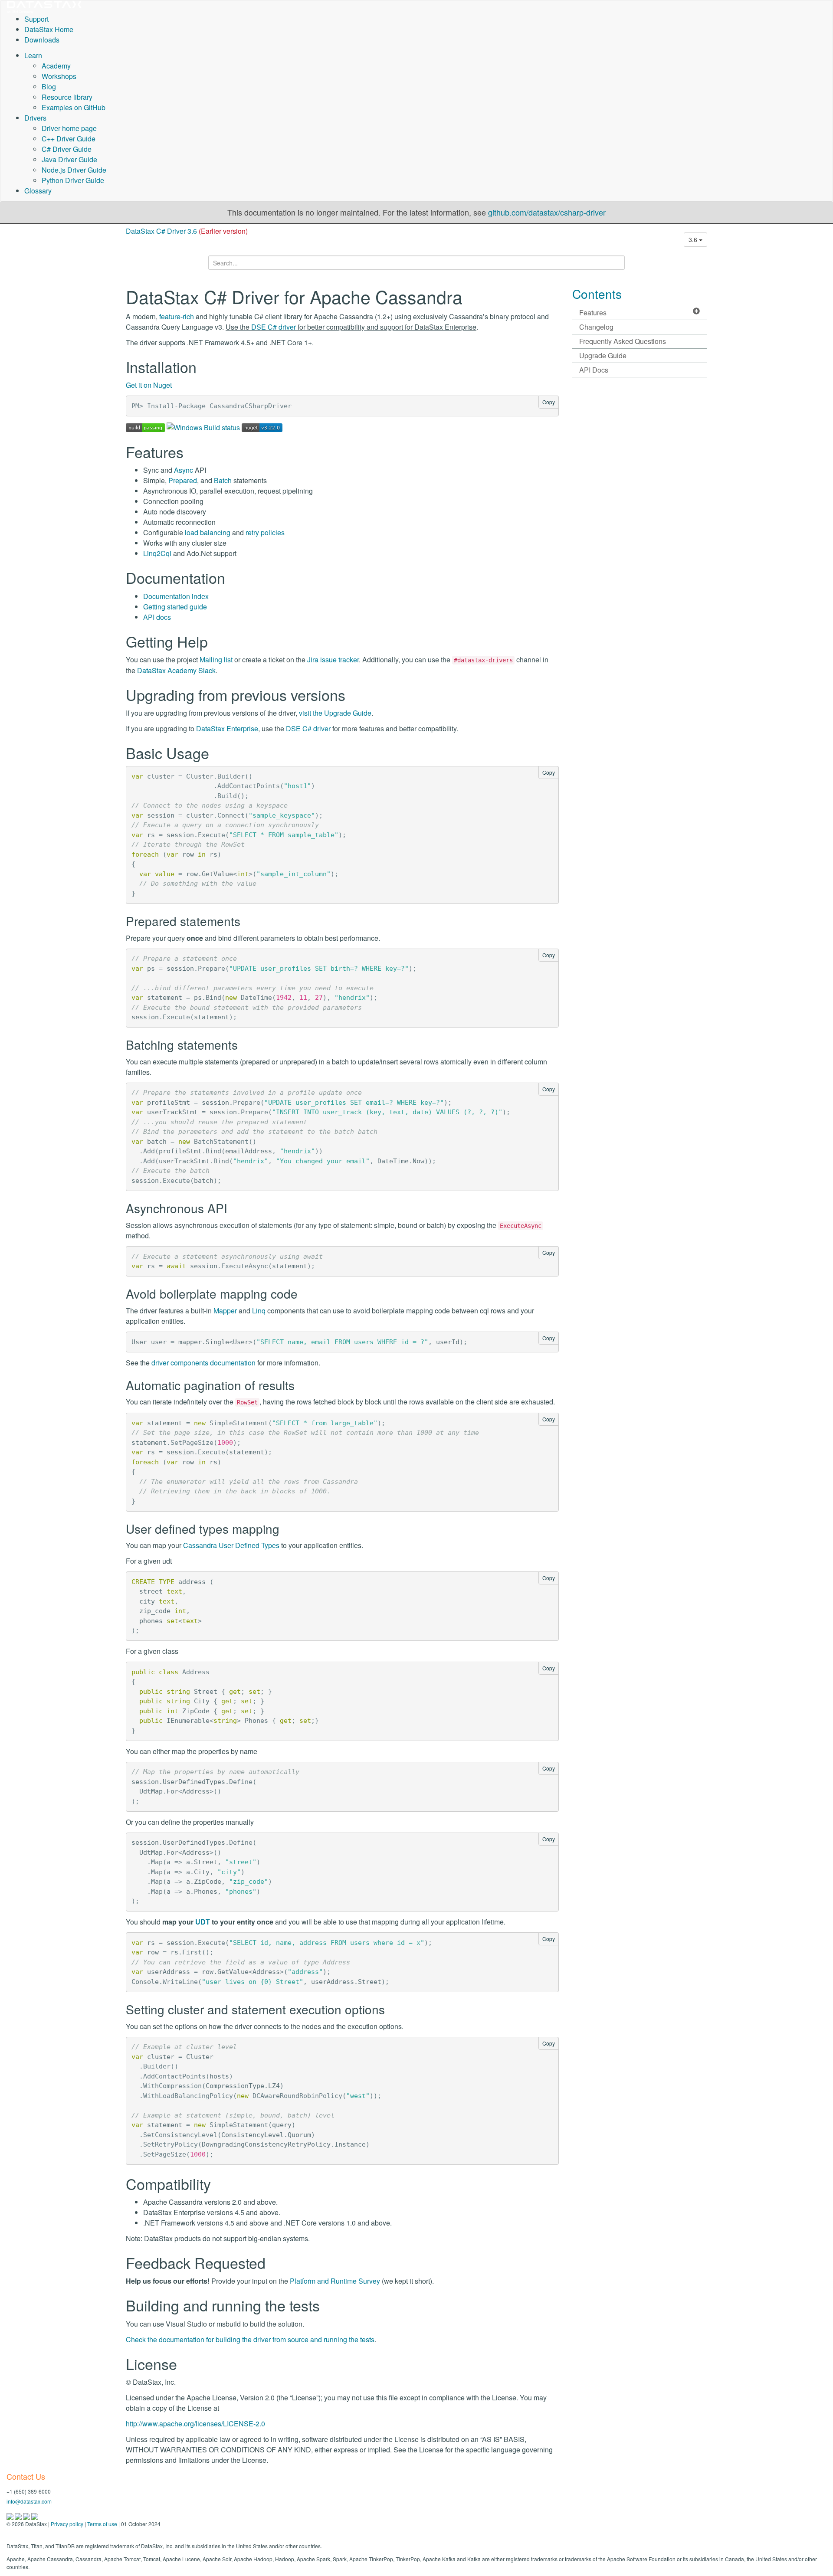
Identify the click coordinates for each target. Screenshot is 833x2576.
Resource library (67, 97)
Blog (49, 87)
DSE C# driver (274, 327)
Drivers (35, 118)
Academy (56, 66)
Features (593, 313)
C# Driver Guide (67, 149)
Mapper (225, 1311)
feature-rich (177, 316)
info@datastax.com (29, 2501)
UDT (203, 1922)
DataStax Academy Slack (176, 670)
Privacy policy (67, 2524)
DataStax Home (49, 29)
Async (184, 470)
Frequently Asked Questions (623, 341)
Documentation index (176, 596)
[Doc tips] (19, 2515)
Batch (223, 480)
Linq (259, 1311)
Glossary (38, 191)
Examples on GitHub (74, 107)
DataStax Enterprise (227, 728)
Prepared (183, 480)
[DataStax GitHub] (35, 2515)
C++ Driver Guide (69, 139)
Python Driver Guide (73, 180)
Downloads (42, 40)
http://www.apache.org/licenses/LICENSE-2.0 (195, 2424)
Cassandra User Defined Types (231, 1545)
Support (36, 19)
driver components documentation (203, 1363)
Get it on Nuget (149, 385)
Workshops (59, 76)
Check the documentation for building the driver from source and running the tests (250, 2339)
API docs (157, 617)
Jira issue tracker (333, 660)
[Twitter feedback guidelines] (27, 2515)
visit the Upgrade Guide (335, 713)
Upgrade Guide (603, 355)
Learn (33, 55)
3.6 (694, 239)
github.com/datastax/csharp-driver (547, 212)
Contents (597, 294)
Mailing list (216, 660)
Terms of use (102, 2524)
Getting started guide (175, 607)
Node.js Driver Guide (74, 170)
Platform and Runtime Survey (335, 2281)
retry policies (265, 532)
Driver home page (69, 128)
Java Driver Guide (69, 159)
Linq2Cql (157, 553)
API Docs (594, 370)
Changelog (596, 327)
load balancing (208, 532)
